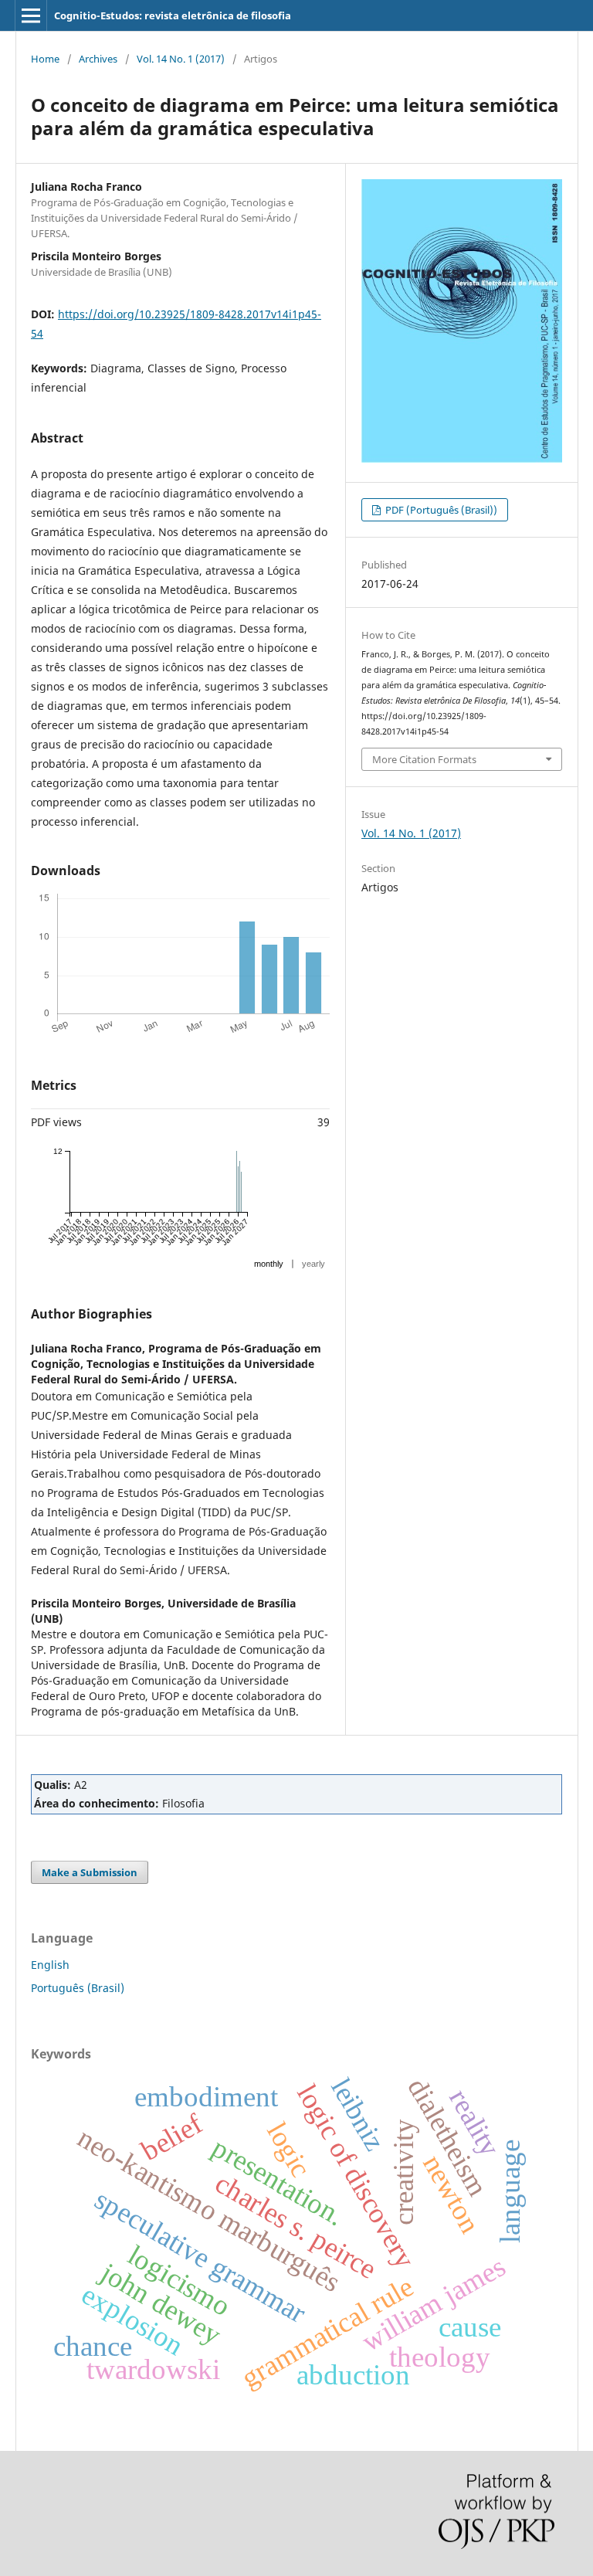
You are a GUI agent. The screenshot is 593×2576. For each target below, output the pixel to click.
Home (45, 59)
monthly (269, 1264)
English (50, 1965)
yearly (313, 1264)
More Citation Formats (424, 759)
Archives (98, 59)
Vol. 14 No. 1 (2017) (181, 59)
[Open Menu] (31, 15)
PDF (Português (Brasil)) (440, 510)
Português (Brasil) (78, 1988)
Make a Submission (90, 1872)
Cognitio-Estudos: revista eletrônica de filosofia (173, 15)
